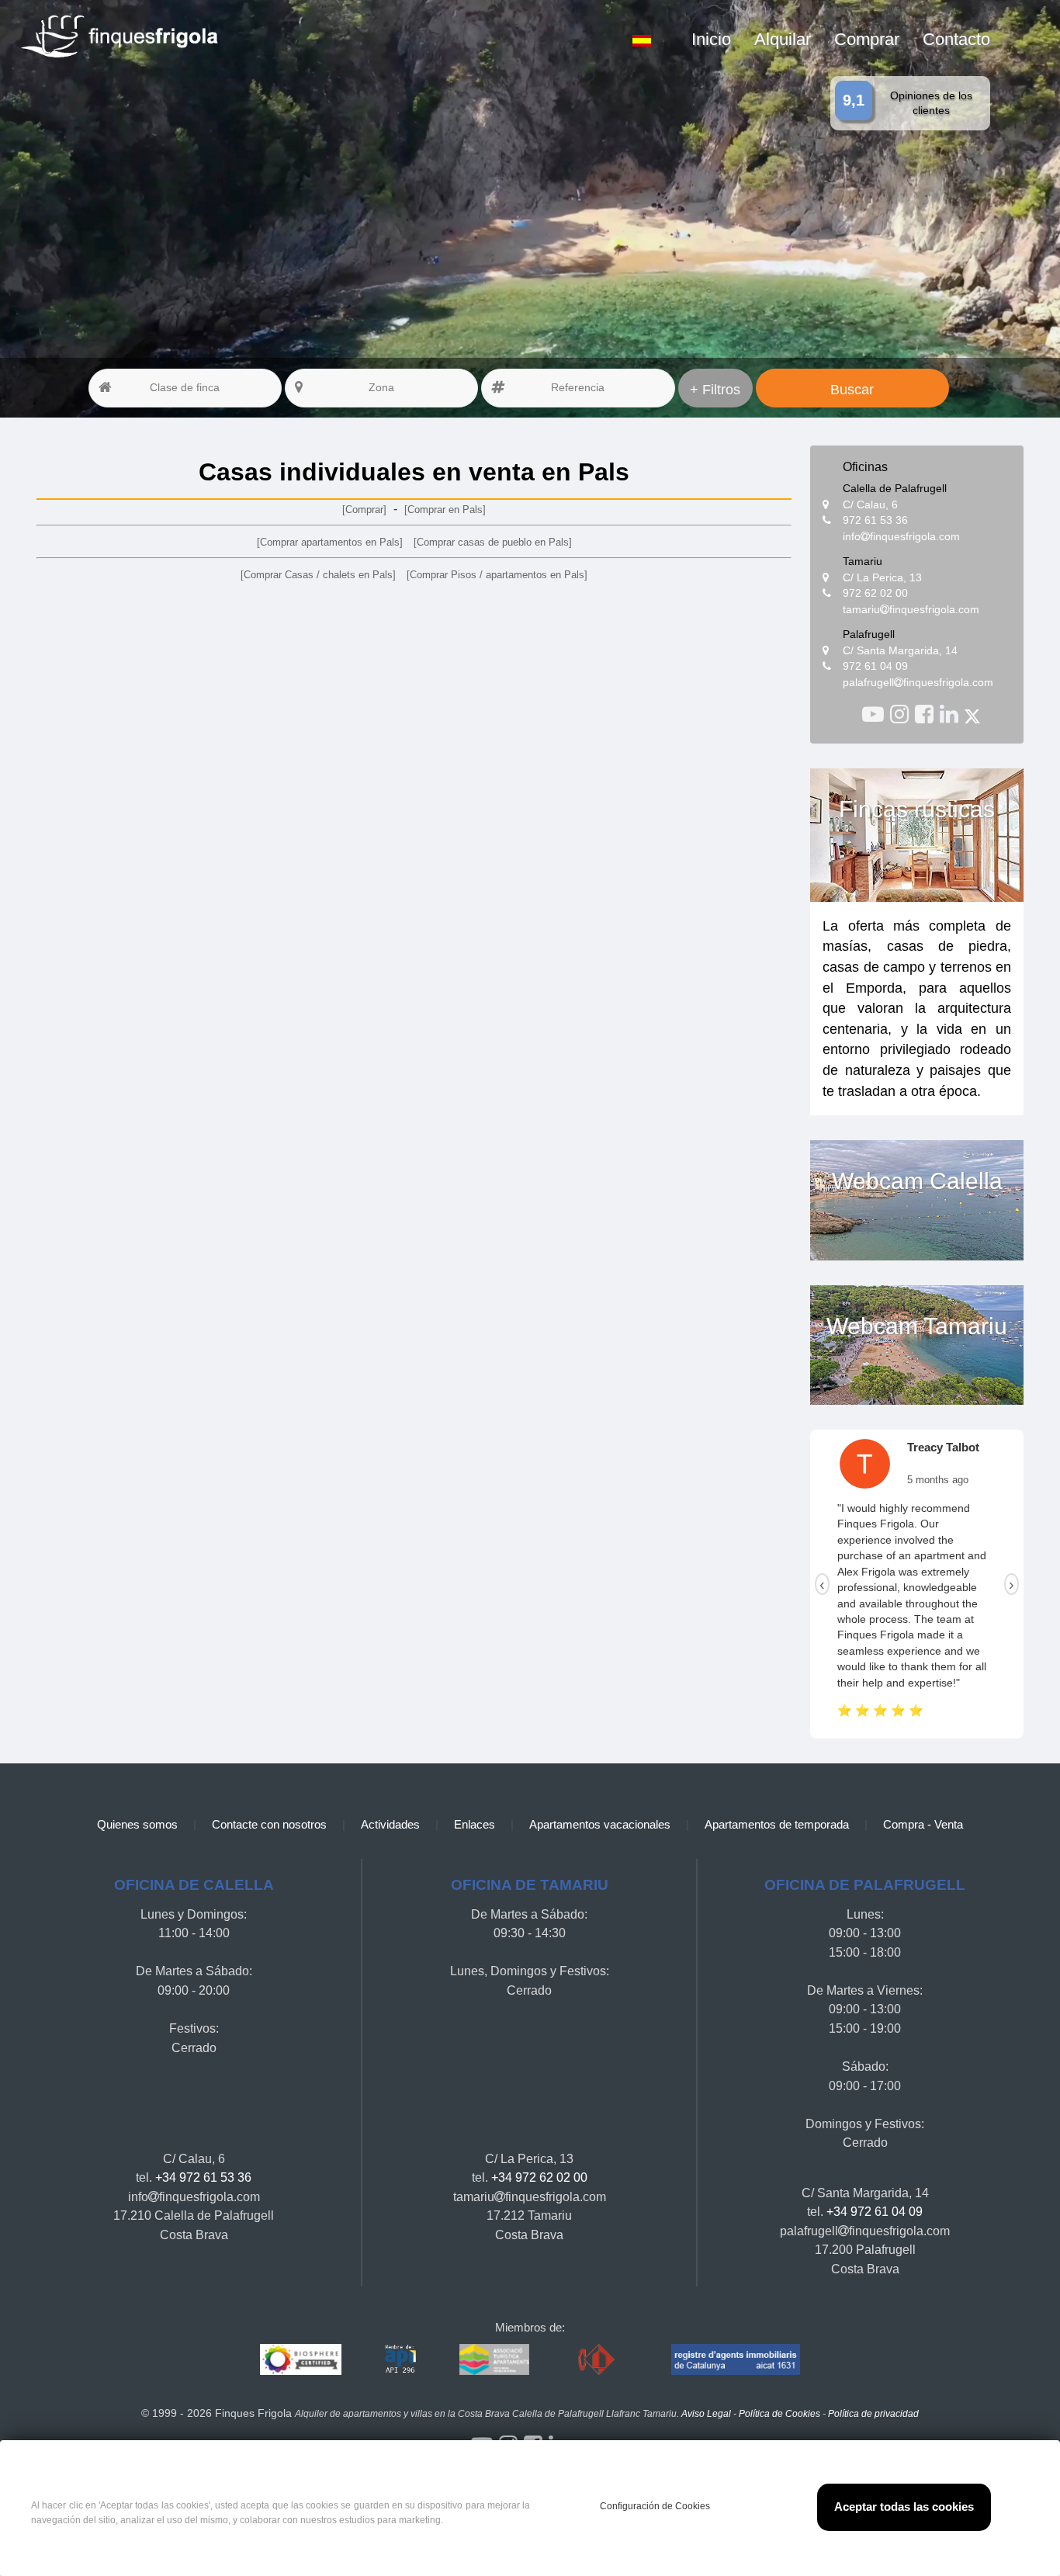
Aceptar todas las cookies (904, 2507)
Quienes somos (137, 1761)
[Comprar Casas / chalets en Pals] (318, 575)
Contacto (956, 39)
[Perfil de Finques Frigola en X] (972, 714)
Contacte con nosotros (269, 1761)
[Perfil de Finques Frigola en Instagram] (902, 714)
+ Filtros (715, 390)
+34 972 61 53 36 (203, 2113)
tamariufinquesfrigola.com (911, 610)
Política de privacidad (873, 2350)
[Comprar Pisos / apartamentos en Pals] (497, 575)
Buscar (852, 390)
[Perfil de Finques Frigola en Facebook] (927, 714)
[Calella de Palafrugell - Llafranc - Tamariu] (876, 714)
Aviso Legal (706, 2350)
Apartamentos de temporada (777, 1761)
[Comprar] (364, 510)
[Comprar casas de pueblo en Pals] (493, 542)
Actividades (390, 1761)
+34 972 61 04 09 (875, 2148)
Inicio (711, 39)
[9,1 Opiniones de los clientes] (268, 9)
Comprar (867, 39)
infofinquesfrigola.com (901, 537)
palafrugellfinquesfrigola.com (918, 683)
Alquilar (783, 39)
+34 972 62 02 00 (539, 2113)
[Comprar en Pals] (445, 510)
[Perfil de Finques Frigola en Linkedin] (952, 714)
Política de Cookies (779, 2350)
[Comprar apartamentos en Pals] (330, 542)
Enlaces (475, 1761)
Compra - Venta (923, 1761)
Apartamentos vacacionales (600, 1761)
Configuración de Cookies (655, 2505)
